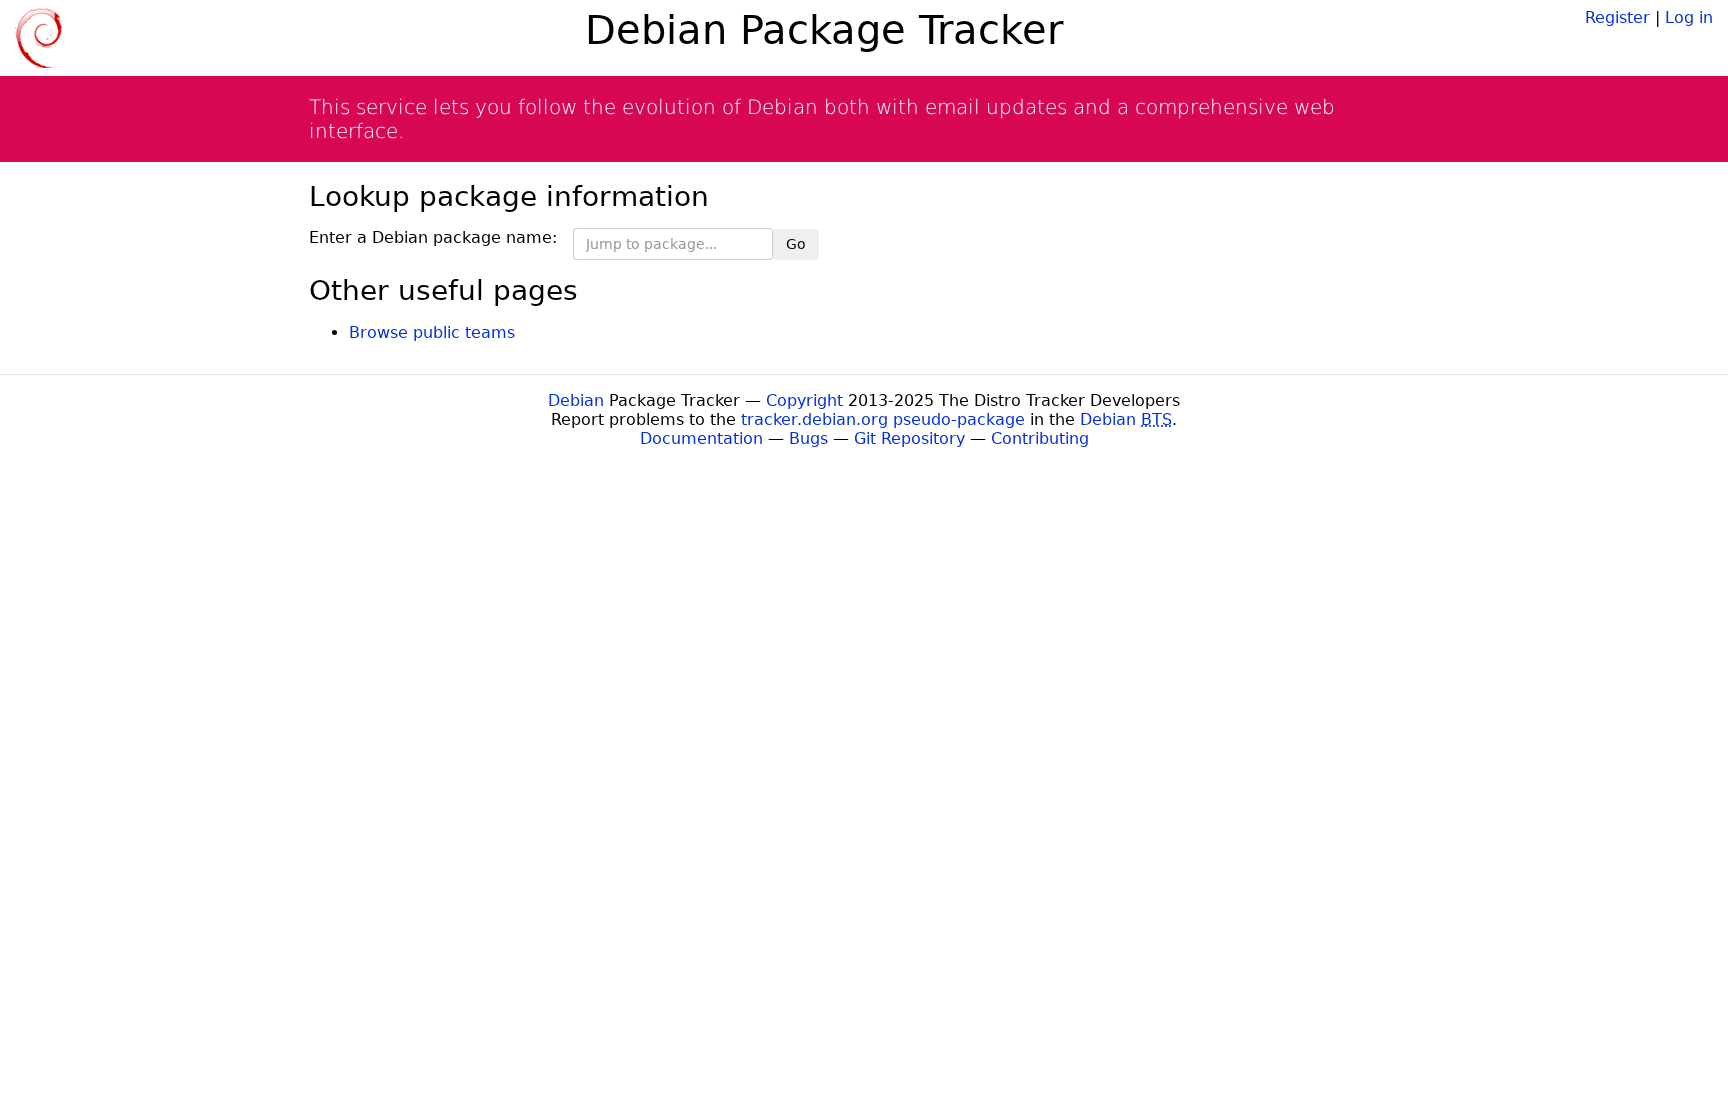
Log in (1689, 17)
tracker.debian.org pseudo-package (883, 419)
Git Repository (909, 438)
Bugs (808, 438)
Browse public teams (432, 332)
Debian (576, 400)
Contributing (1040, 438)
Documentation (701, 438)
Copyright (804, 400)
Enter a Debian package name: (433, 237)
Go (796, 244)
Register (1617, 17)
